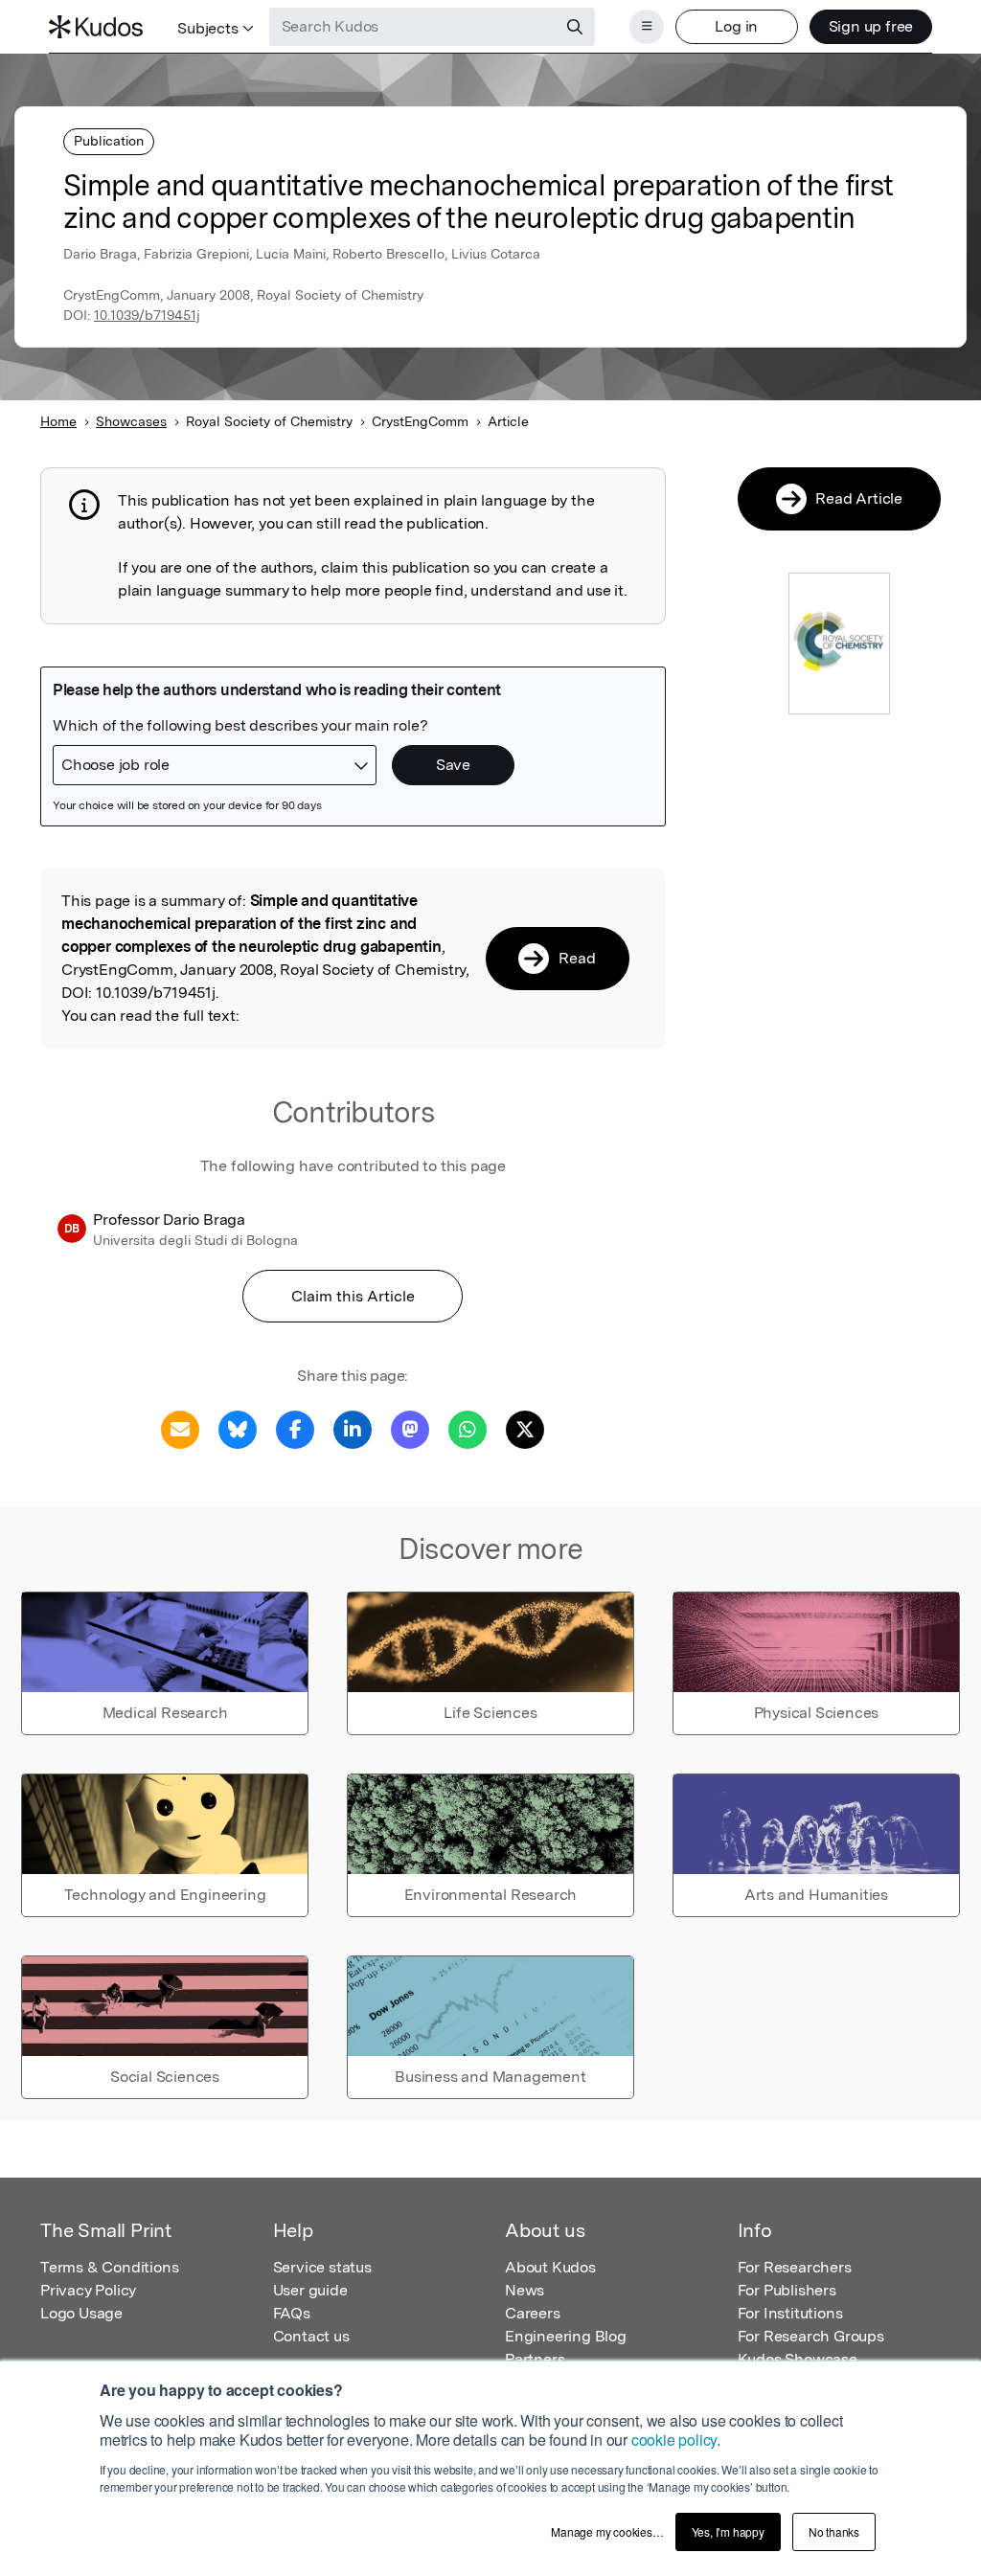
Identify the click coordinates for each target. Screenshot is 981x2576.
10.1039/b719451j (147, 315)
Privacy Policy (88, 2290)
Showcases (131, 421)
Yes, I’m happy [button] (728, 2531)
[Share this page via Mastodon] (410, 1428)
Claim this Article (353, 1296)
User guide (310, 2290)
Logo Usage (81, 2313)
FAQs (292, 2313)
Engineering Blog (566, 2336)
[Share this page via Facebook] (295, 1428)
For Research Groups (811, 2336)
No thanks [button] (834, 2531)
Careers (533, 2313)
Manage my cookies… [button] (607, 2531)
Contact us (311, 2336)
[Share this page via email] (180, 1428)
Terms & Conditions (109, 2267)
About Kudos (550, 2267)
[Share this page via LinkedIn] (353, 1428)
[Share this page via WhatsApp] (468, 1428)
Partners (535, 2359)
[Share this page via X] (525, 1428)
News (525, 2290)
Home (58, 421)
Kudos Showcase (798, 2359)
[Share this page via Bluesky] (238, 1428)
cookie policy (674, 2440)
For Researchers (795, 2267)
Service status (322, 2267)
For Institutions (790, 2313)
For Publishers (787, 2290)
